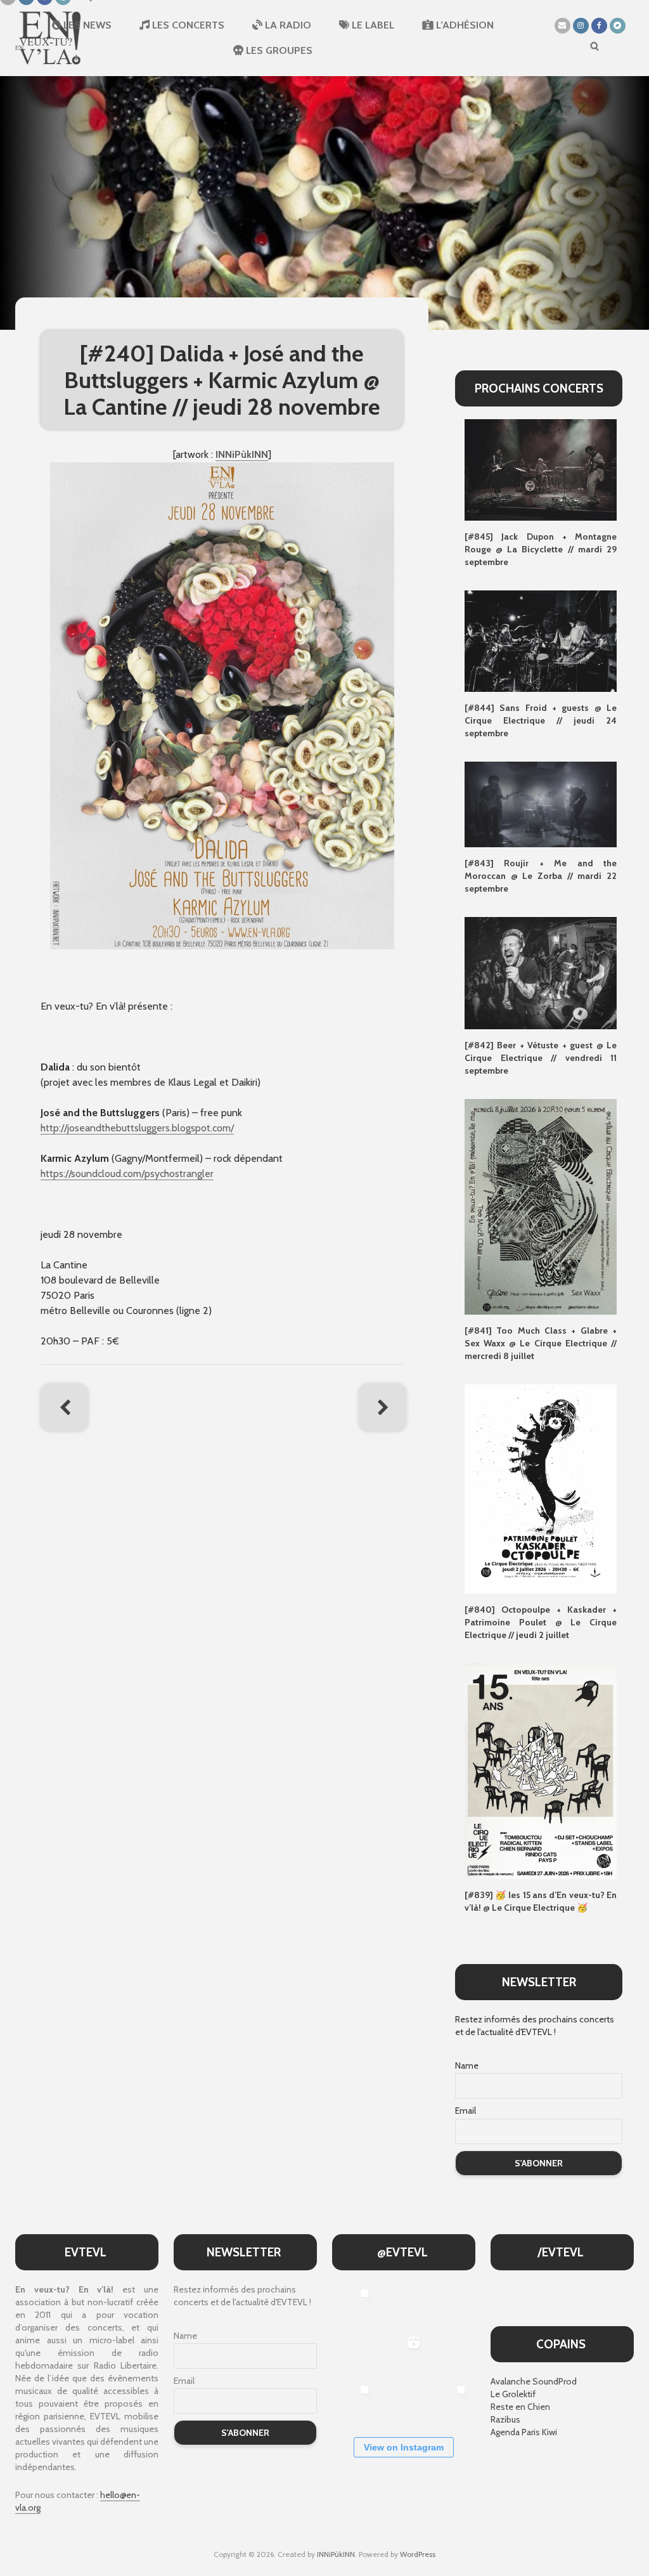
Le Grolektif (513, 2394)
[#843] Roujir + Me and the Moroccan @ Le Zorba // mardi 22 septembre (541, 876)
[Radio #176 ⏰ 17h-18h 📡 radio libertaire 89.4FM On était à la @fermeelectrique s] (451, 2354)
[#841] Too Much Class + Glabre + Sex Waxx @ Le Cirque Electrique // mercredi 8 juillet (541, 1343)
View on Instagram (404, 2447)
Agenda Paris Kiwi (524, 2432)
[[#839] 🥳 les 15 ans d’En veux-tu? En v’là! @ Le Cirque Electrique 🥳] (541, 1771)
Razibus (505, 2419)
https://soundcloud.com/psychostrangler (127, 1174)
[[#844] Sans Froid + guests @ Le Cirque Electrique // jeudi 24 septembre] (541, 640)
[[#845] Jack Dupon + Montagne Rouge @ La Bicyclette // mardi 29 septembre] (541, 469)
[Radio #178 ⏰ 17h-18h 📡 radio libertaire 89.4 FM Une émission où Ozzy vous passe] (451, 2306)
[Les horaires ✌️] (451, 2402)
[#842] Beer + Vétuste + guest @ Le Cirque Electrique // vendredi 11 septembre (541, 1058)
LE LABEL (372, 25)
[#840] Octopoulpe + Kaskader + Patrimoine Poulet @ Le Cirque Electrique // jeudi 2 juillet (541, 1622)
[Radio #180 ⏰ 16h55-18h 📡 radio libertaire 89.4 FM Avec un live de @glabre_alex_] (355, 2306)
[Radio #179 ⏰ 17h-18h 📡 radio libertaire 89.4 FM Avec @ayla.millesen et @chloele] (403, 2306)
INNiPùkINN (336, 2554)
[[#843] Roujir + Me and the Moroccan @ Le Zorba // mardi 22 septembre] (541, 803)
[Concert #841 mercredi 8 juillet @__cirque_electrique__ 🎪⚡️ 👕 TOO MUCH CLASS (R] (355, 2402)
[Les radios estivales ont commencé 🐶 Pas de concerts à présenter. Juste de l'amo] (355, 2354)
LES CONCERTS (187, 25)
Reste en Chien (520, 2407)
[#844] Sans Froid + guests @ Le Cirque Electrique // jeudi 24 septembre (541, 720)
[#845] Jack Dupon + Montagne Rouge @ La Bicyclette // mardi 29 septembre (541, 549)
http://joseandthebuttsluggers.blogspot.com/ (137, 1128)
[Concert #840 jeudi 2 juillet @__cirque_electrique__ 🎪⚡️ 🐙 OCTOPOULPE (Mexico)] (403, 2402)
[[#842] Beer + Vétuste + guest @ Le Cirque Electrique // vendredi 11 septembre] (541, 972)
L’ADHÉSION (464, 25)
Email (466, 2111)
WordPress (418, 2554)
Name (467, 2065)
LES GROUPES (278, 50)
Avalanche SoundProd (534, 2381)
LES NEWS (86, 25)
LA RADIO (287, 25)
